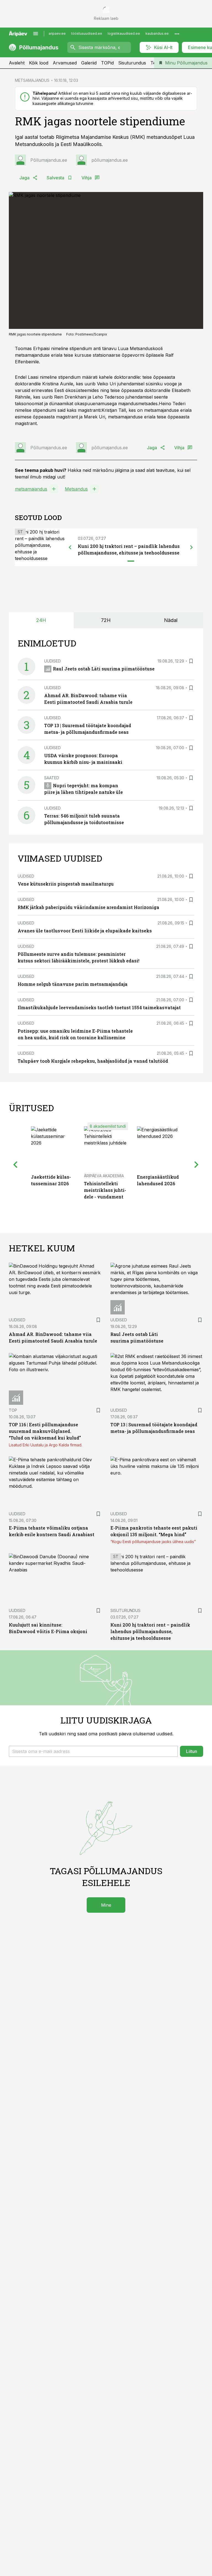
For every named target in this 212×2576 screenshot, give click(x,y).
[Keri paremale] (192, 547)
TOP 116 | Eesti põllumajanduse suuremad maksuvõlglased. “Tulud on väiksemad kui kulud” (45, 1431)
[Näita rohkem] (177, 34)
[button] (93, 1751)
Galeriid (89, 63)
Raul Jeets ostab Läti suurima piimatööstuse (104, 669)
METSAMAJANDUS (32, 80)
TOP (13, 1410)
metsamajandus (31, 489)
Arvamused (65, 63)
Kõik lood (39, 63)
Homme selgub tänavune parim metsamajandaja (73, 984)
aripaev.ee (57, 33)
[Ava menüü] (36, 34)
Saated (52, 778)
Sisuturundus (132, 63)
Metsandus (76, 489)
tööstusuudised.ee (87, 33)
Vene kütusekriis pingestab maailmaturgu (66, 884)
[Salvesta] (191, 661)
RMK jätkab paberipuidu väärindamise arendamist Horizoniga (88, 907)
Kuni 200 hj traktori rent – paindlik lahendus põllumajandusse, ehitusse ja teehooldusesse (150, 1631)
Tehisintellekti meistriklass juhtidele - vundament (105, 1190)
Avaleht (17, 63)
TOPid (107, 63)
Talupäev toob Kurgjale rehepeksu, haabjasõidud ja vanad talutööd (93, 1061)
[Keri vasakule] (70, 547)
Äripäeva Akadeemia (104, 1176)
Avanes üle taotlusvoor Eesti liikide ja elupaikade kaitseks (85, 931)
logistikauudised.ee (124, 33)
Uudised (52, 661)
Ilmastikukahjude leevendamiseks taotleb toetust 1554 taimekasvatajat (99, 1007)
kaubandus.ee (157, 33)
